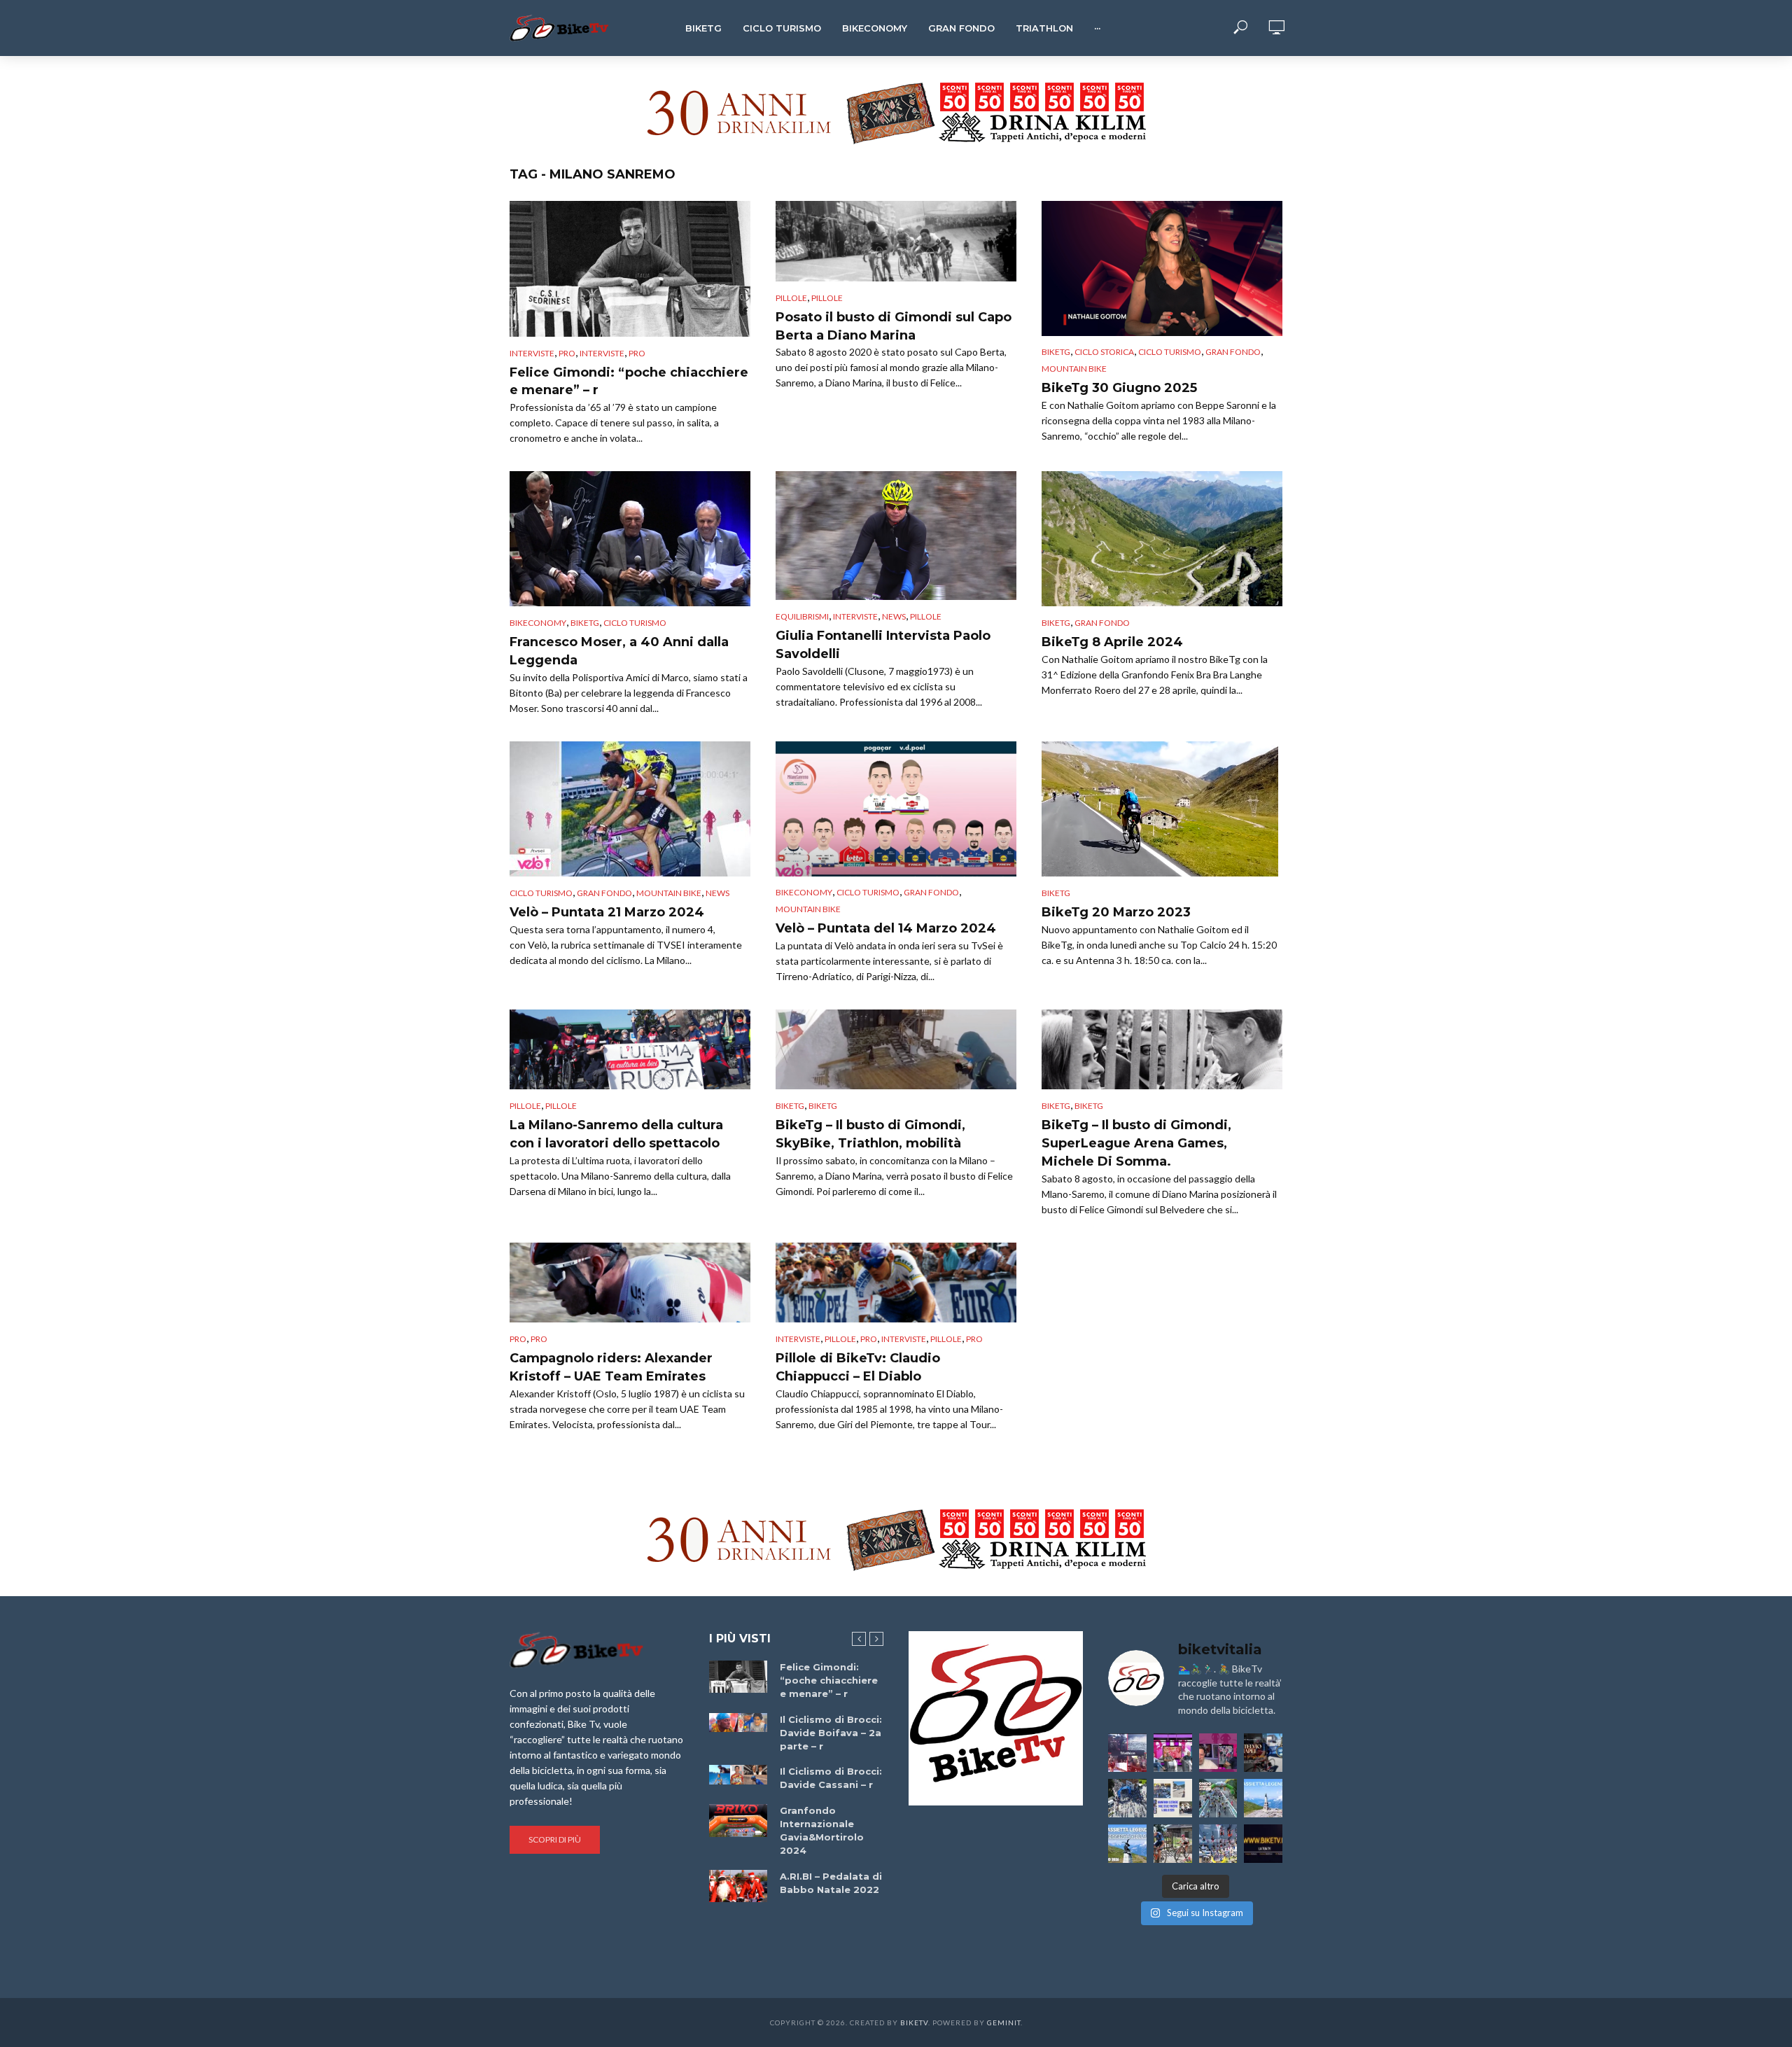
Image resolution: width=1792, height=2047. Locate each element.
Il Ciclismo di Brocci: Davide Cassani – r (831, 1778)
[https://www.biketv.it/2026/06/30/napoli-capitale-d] (1218, 1844)
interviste (602, 353)
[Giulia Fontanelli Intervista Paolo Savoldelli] (896, 536)
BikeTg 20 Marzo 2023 (1116, 912)
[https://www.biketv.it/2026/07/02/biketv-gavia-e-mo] (1263, 1844)
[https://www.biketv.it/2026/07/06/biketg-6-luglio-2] (1173, 1844)
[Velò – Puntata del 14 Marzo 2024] (896, 809)
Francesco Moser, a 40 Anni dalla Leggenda (619, 651)
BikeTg (703, 28)
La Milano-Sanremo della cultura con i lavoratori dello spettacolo (616, 1134)
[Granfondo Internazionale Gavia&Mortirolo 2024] (738, 1820)
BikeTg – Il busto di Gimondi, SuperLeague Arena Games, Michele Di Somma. (1136, 1143)
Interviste (532, 353)
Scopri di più (555, 1839)
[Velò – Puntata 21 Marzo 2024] (630, 809)
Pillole (791, 298)
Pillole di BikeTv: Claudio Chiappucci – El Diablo (858, 1367)
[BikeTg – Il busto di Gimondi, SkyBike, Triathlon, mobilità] (896, 1050)
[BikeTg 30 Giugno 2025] (1162, 268)
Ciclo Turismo (782, 28)
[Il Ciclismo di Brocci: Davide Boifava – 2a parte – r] (738, 1723)
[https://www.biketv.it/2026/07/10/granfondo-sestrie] (1173, 1798)
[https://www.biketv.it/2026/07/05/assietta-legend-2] (1127, 1844)
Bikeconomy (875, 28)
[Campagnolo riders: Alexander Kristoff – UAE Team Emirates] (630, 1283)
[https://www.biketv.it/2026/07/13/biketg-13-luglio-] (1127, 1798)
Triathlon (1044, 28)
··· (1097, 28)
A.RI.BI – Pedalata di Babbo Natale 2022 (831, 1883)
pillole (827, 298)
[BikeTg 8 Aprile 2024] (1162, 539)
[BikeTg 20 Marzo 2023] (1162, 809)
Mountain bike (1074, 369)
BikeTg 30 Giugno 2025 (1119, 388)
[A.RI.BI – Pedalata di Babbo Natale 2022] (738, 1886)
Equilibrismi (802, 616)
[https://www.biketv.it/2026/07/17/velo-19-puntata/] (1173, 1753)
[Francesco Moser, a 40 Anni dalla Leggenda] (630, 539)
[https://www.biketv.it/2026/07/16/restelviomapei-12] (1263, 1753)
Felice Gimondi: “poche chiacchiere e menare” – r (629, 382)
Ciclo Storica (1104, 352)
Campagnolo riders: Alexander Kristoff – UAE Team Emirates (611, 1367)
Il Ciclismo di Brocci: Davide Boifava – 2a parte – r (831, 1733)
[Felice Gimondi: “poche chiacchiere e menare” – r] (630, 269)
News (894, 616)
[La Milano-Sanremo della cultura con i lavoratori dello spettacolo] (630, 1050)
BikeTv (914, 2022)
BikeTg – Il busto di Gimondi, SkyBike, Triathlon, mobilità (870, 1134)
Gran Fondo (961, 28)
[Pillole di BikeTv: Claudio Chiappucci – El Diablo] (896, 1283)
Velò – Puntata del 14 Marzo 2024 (886, 928)
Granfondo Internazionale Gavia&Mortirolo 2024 (822, 1830)
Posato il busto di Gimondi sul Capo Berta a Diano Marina (894, 326)
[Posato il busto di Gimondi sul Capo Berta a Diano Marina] (896, 241)
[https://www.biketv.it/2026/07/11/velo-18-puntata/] (1218, 1753)
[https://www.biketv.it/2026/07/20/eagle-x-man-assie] (1127, 1753)
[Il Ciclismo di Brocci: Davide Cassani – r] (738, 1775)
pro (567, 353)
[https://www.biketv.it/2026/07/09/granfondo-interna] (1218, 1798)
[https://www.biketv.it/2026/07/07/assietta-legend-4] (1263, 1798)
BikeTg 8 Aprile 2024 (1112, 642)
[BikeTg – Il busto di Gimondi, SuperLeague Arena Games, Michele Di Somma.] (1162, 1050)
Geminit (1004, 2022)
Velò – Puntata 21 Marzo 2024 (607, 912)
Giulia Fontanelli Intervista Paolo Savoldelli (883, 645)
